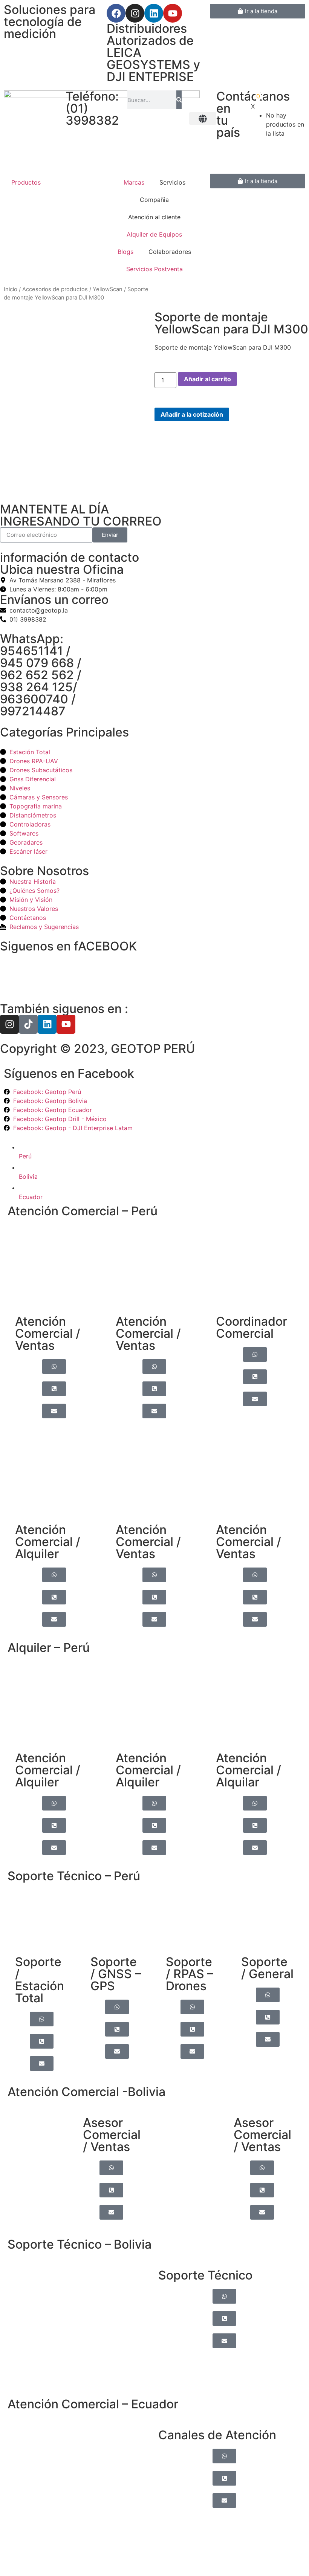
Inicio (11, 289)
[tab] (162, 1150)
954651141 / (35, 651)
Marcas (134, 182)
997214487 (33, 711)
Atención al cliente (154, 217)
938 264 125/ (39, 687)
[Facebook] (116, 13)
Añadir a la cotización (192, 414)
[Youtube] (173, 13)
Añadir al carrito (207, 379)
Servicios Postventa (154, 269)
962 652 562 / (41, 675)
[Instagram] (135, 13)
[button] (203, 118)
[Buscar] (179, 100)
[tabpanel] (154, 1642)
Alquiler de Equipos (154, 234)
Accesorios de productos (55, 289)
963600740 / (38, 699)
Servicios (172, 182)
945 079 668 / (41, 663)
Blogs (125, 252)
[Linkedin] (154, 13)
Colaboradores (170, 252)
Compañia (154, 200)
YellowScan (108, 289)
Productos (26, 182)
